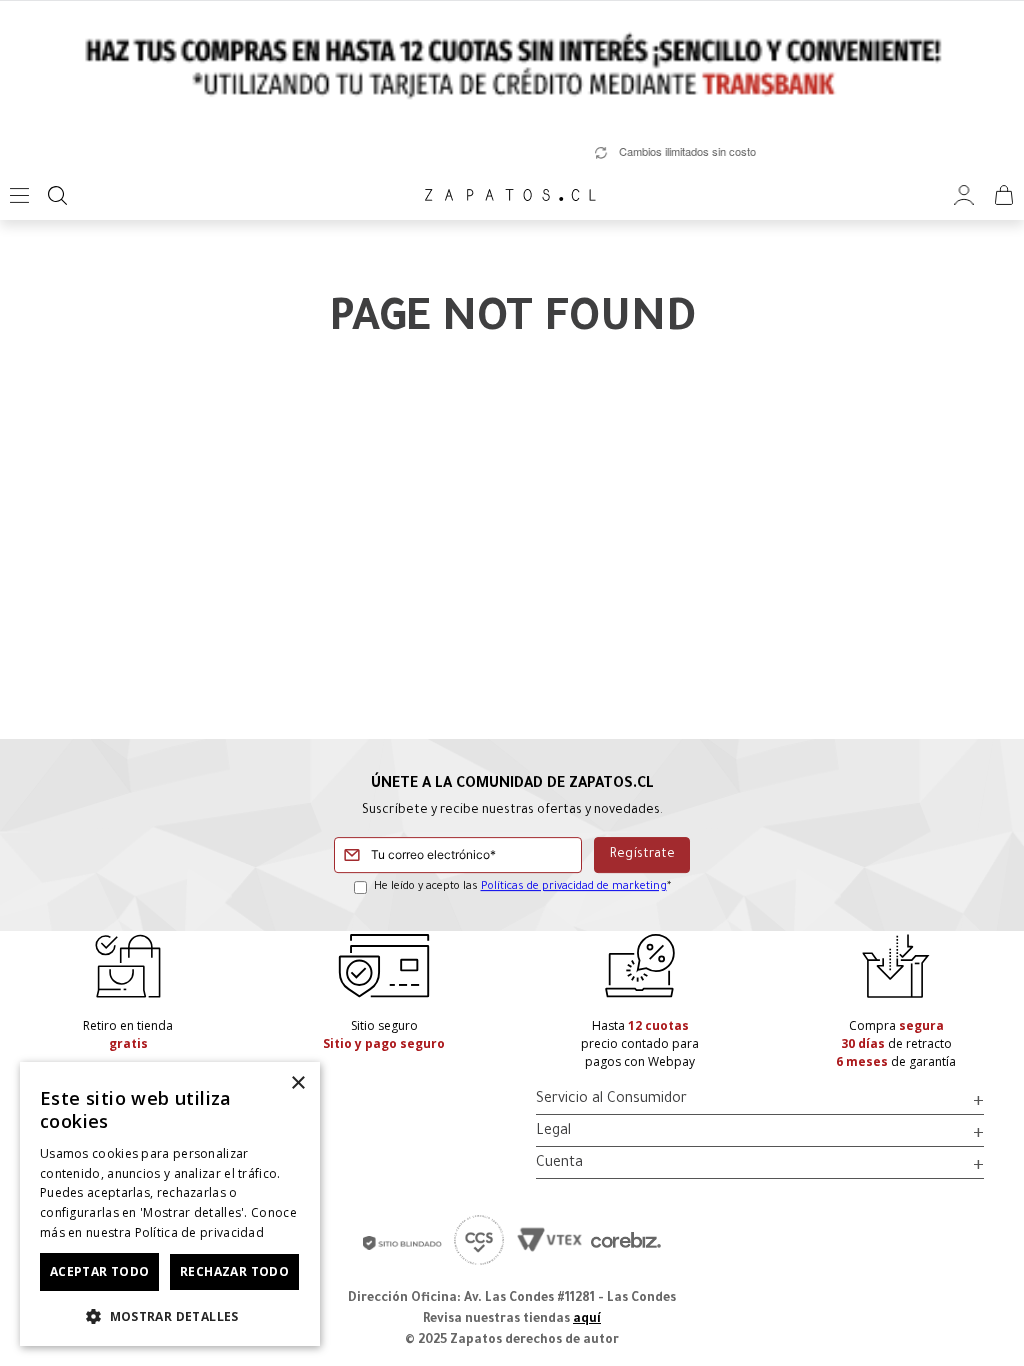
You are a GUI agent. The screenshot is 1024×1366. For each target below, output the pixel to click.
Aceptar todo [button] (100, 1271)
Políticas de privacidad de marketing (574, 887)
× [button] (297, 1083)
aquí (587, 1320)
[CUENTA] (964, 195)
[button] (170, 1315)
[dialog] (170, 1204)
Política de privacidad (200, 1232)
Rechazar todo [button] (234, 1271)
